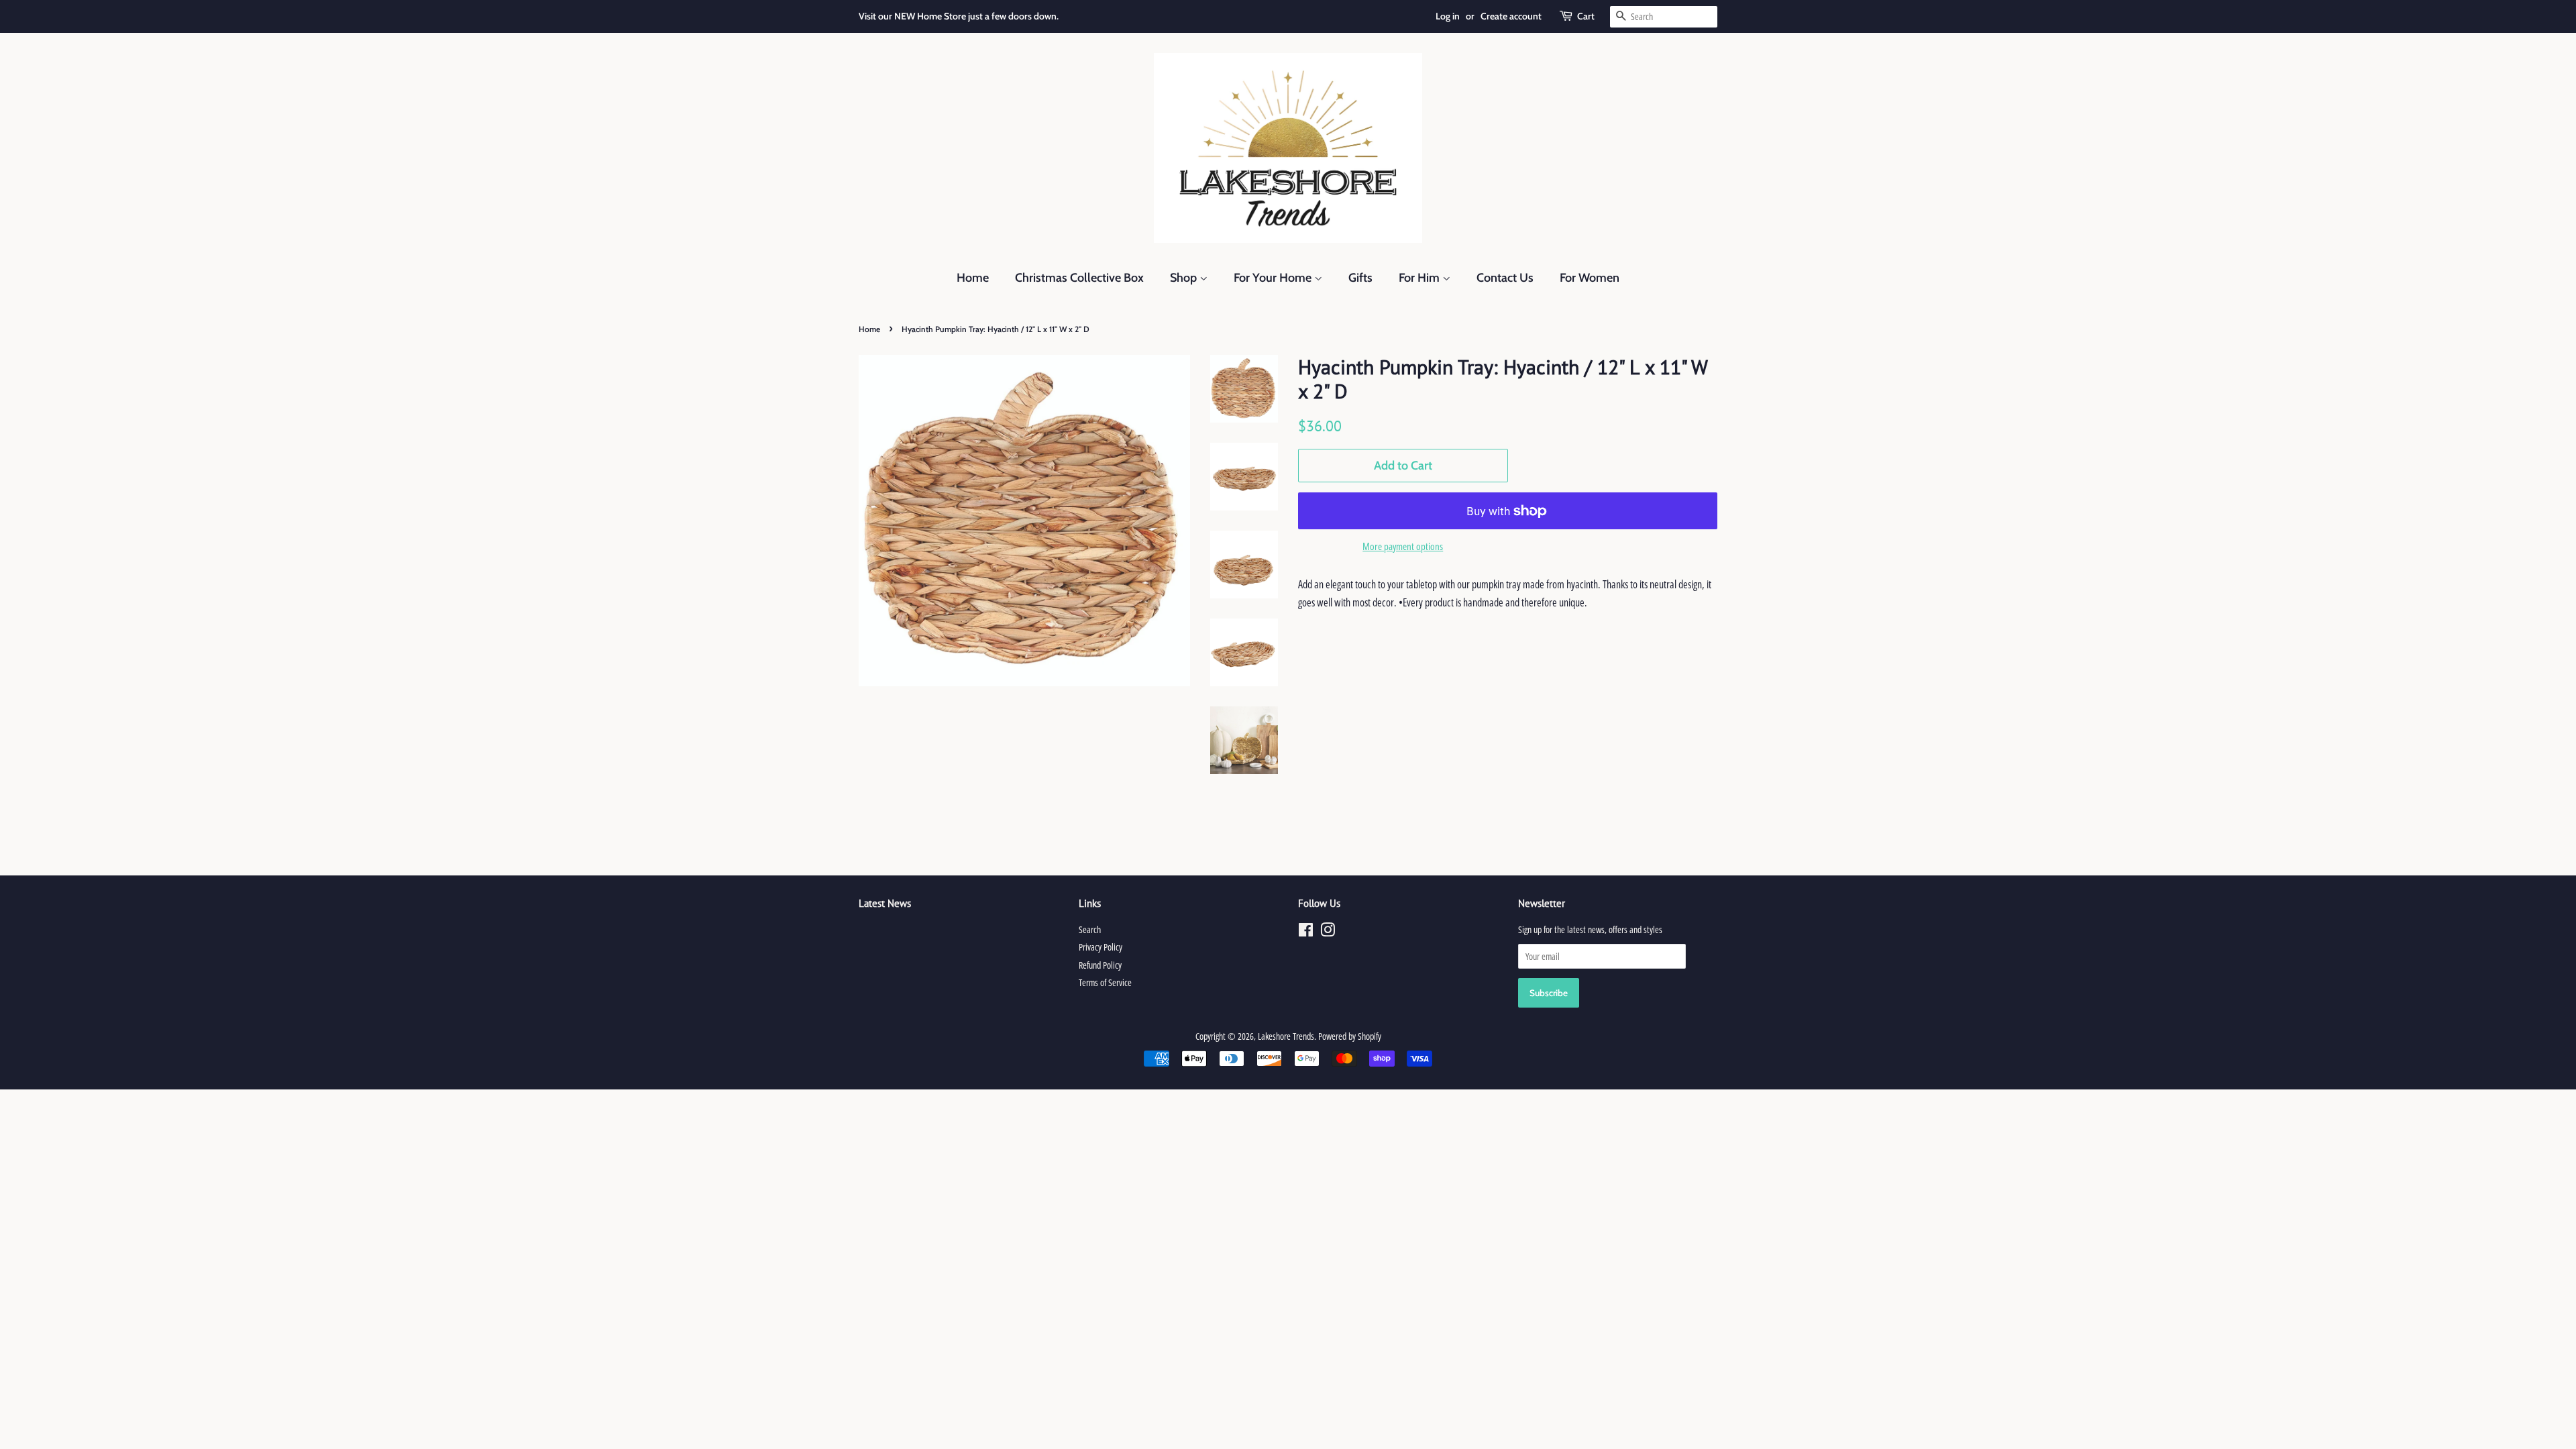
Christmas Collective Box (1079, 278)
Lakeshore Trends (1286, 1036)
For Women (1590, 278)
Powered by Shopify (1350, 1036)
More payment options (1403, 546)
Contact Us (1505, 278)
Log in (1448, 16)
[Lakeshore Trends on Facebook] (1306, 932)
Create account (1511, 16)
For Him (1420, 278)
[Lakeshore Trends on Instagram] (1328, 932)
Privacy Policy (1101, 947)
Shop (1185, 278)
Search (1090, 929)
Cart (1586, 16)
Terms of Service (1105, 982)
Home (973, 278)
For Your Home (1274, 278)
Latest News (885, 903)
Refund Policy (1100, 965)
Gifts (1360, 278)
